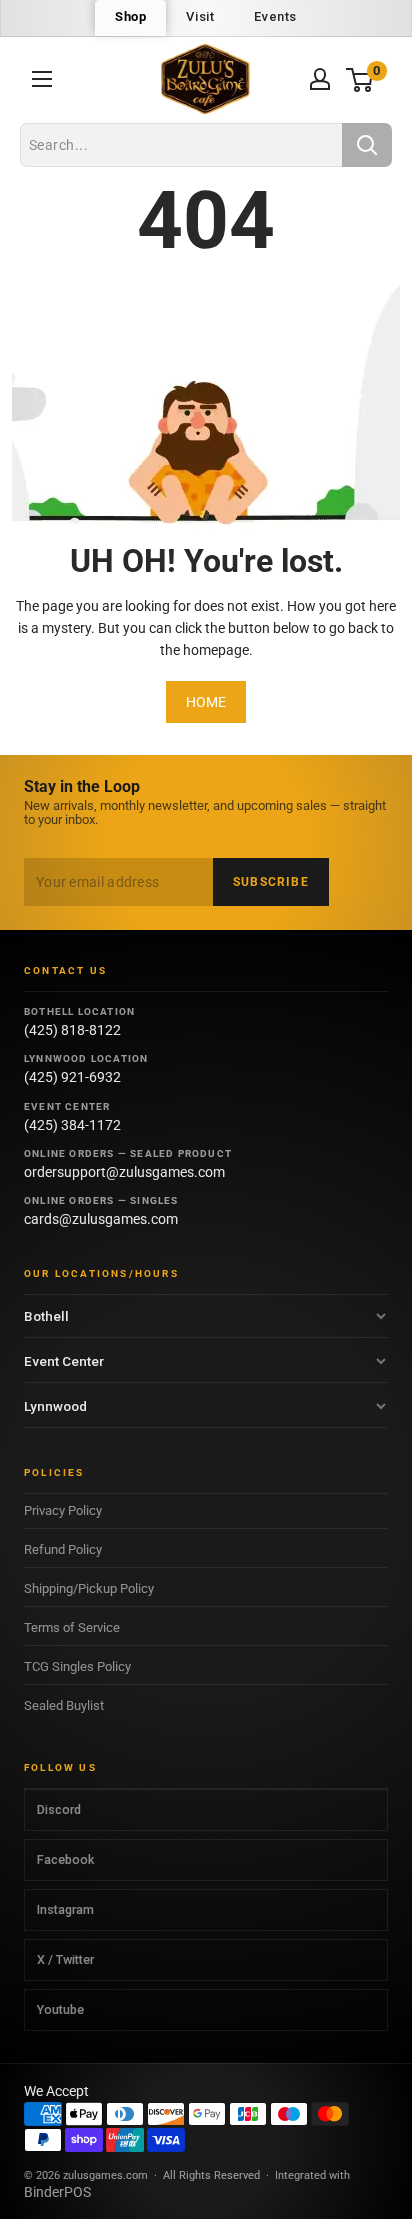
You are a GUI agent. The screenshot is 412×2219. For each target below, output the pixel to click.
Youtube (60, 2009)
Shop (130, 16)
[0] (360, 79)
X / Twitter (65, 1959)
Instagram (65, 1909)
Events (275, 16)
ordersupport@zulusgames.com (124, 1172)
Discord (59, 1809)
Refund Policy (63, 1549)
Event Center (64, 1361)
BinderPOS (57, 2192)
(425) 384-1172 (72, 1125)
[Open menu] (42, 79)
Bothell (46, 1316)
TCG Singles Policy (77, 1666)
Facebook (65, 1859)
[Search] (367, 145)
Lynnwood (55, 1406)
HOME (206, 702)
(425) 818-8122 (72, 1030)
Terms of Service (72, 1627)
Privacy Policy (63, 1510)
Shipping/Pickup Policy (89, 1588)
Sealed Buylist (64, 1705)
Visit (200, 16)
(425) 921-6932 (72, 1077)
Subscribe (271, 882)
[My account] (320, 79)
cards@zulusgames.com (101, 1219)
